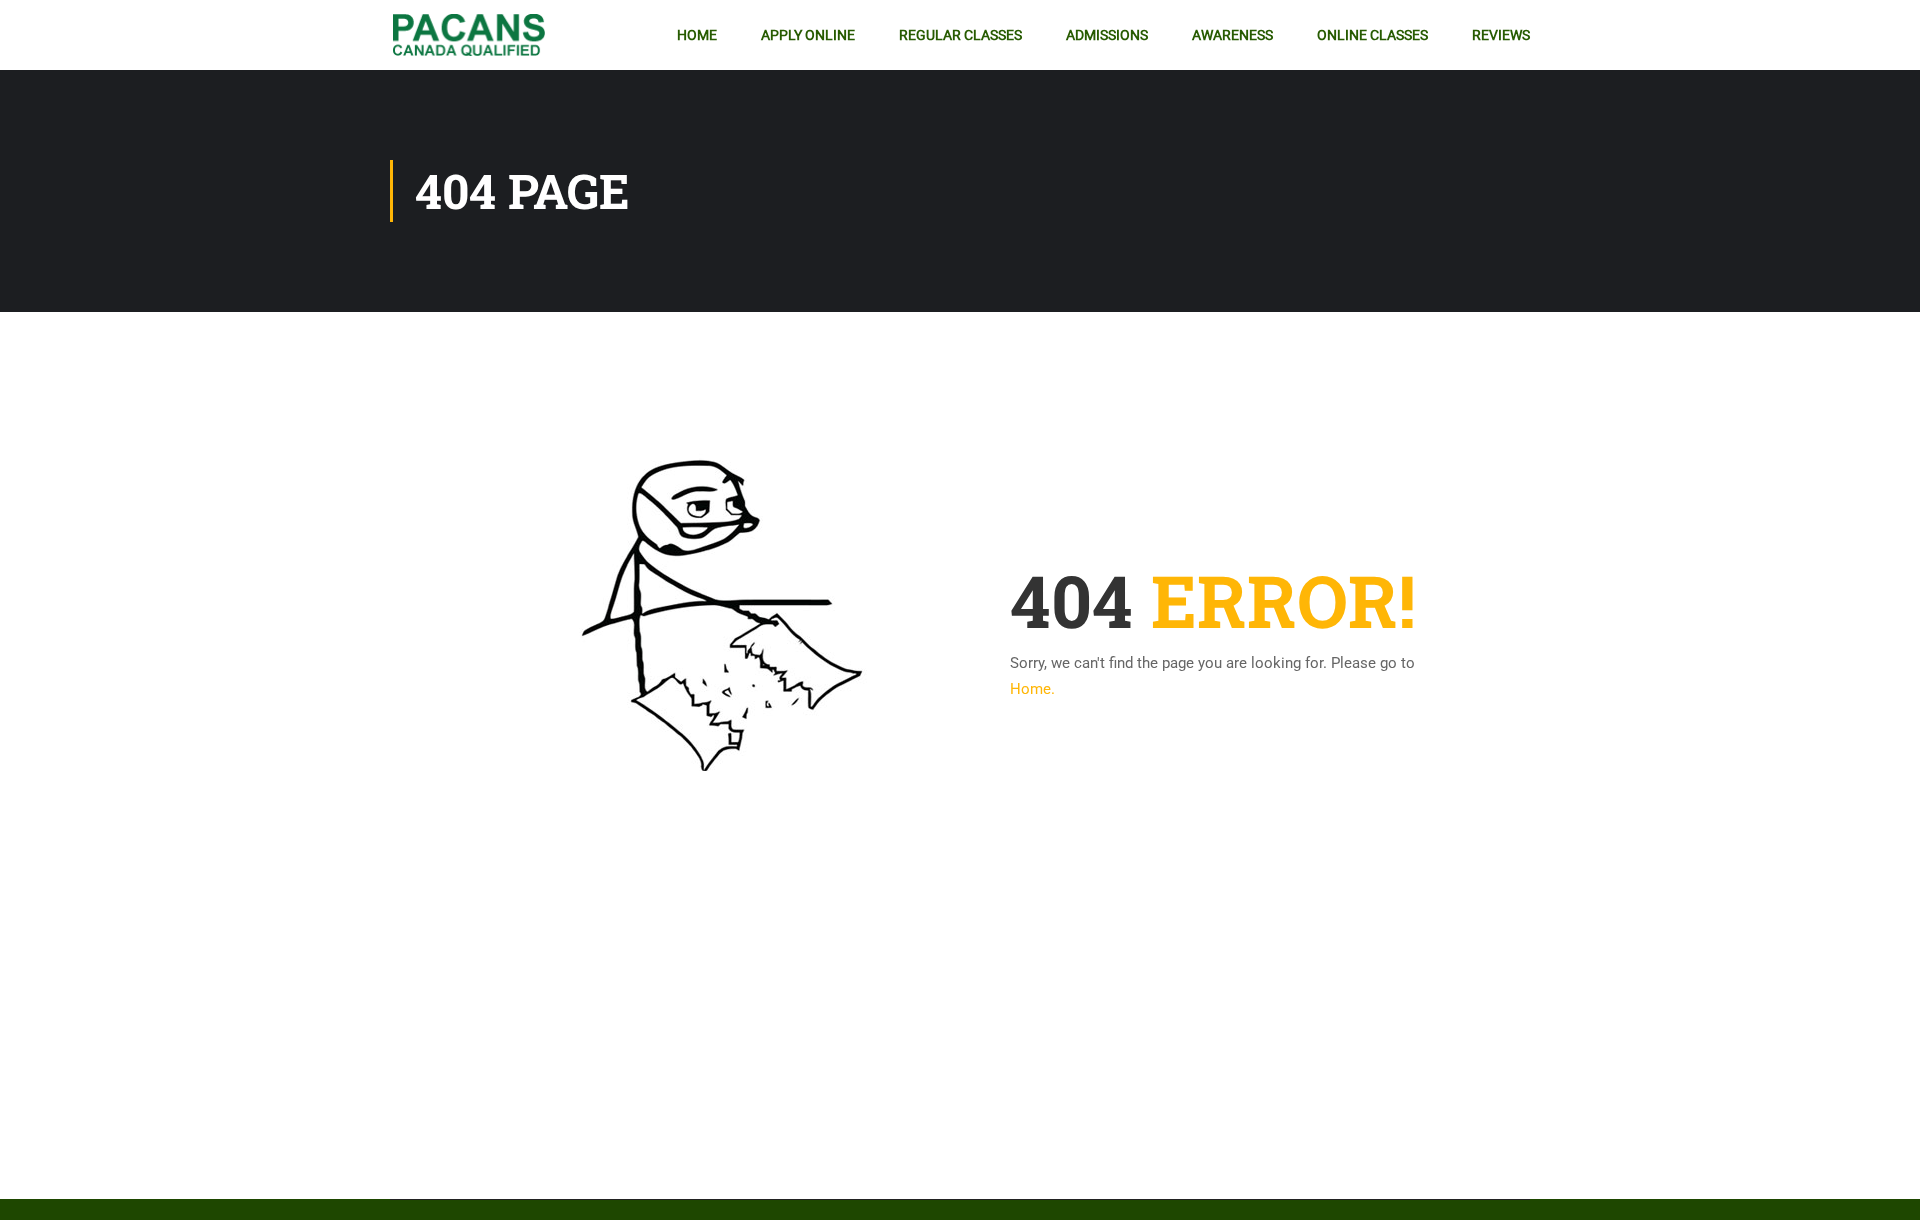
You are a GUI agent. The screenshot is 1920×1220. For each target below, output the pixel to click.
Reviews (1501, 35)
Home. (1032, 689)
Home (697, 35)
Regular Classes (960, 35)
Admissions (1107, 35)
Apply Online (808, 35)
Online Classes (1372, 35)
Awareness (1232, 35)
